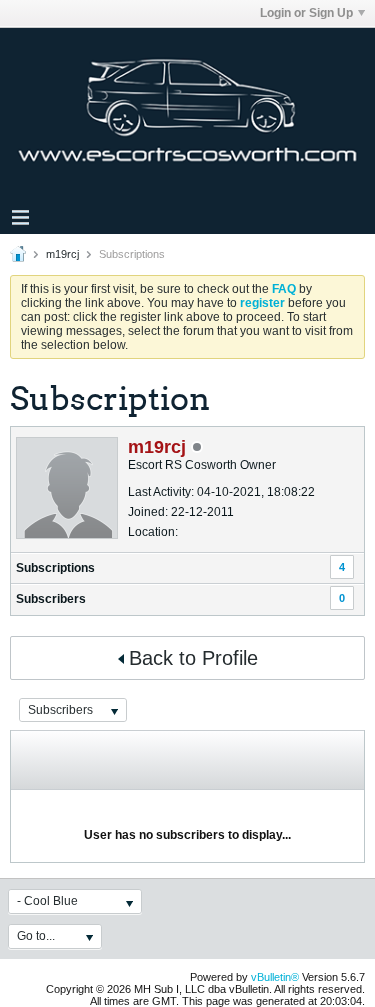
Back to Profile (193, 658)
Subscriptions (55, 568)
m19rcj (62, 254)
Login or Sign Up (306, 13)
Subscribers (51, 599)
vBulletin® (275, 977)
